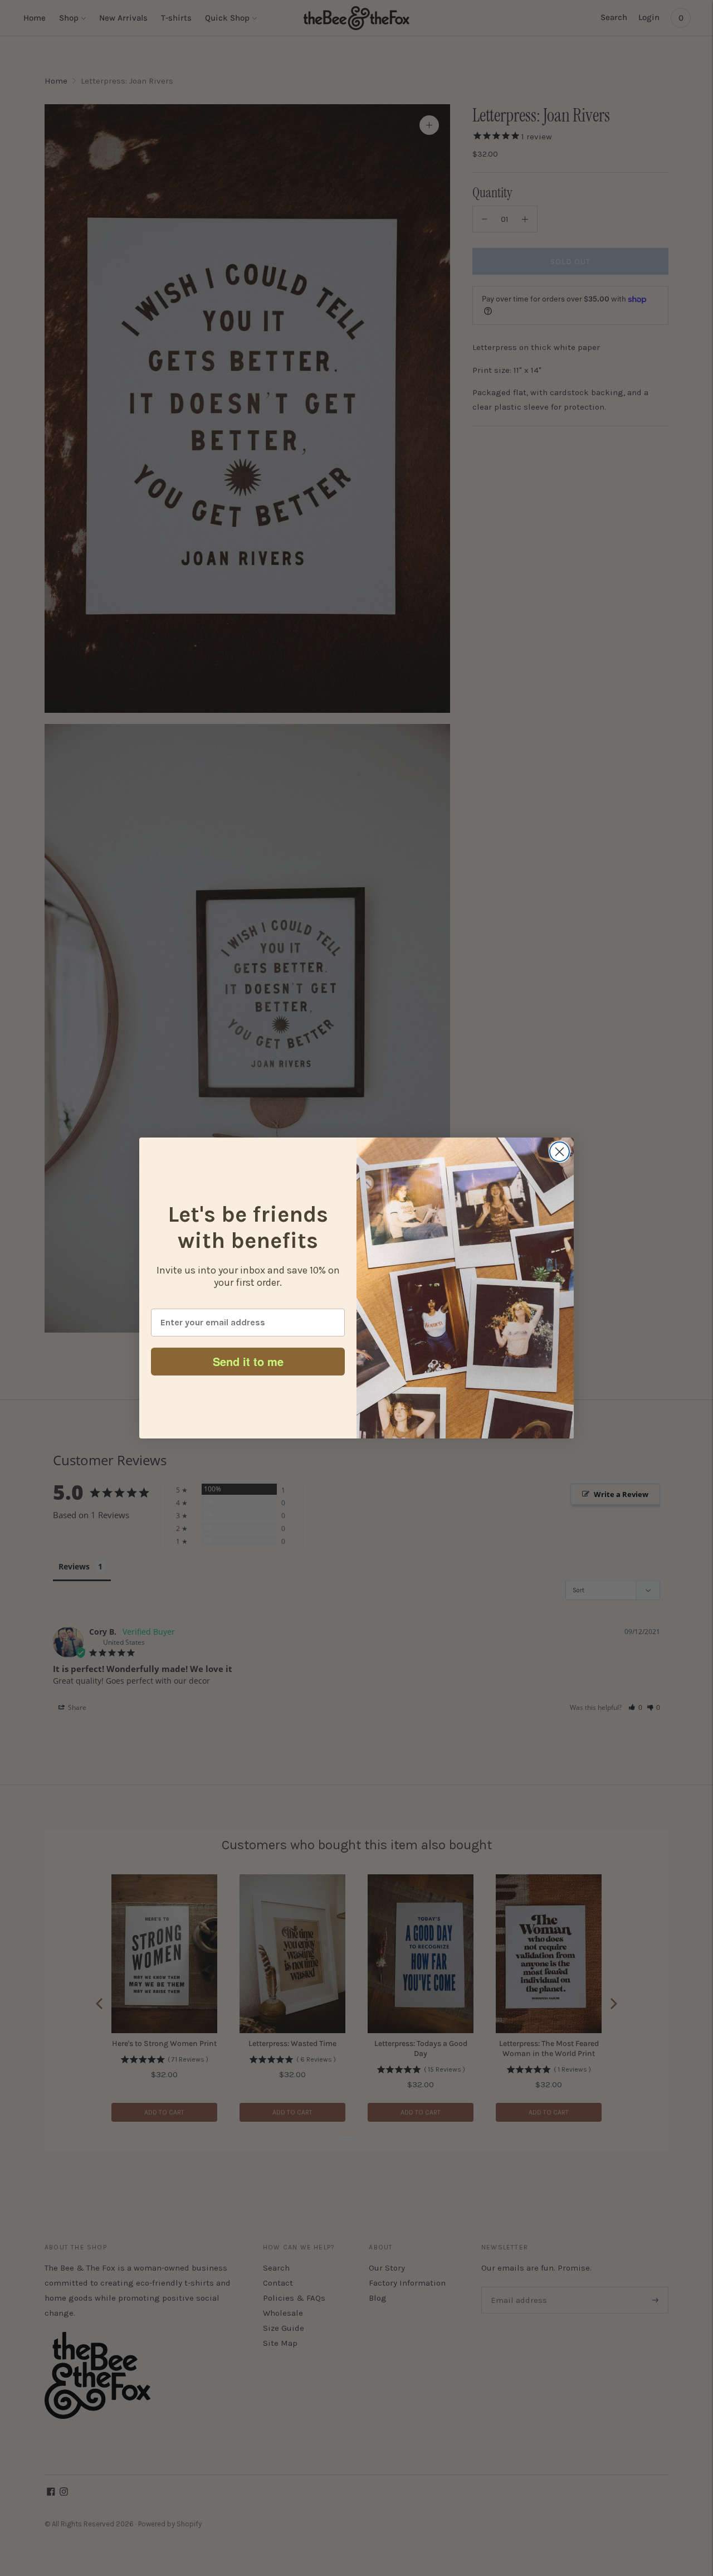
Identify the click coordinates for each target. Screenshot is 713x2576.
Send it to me (248, 1361)
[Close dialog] (560, 1152)
